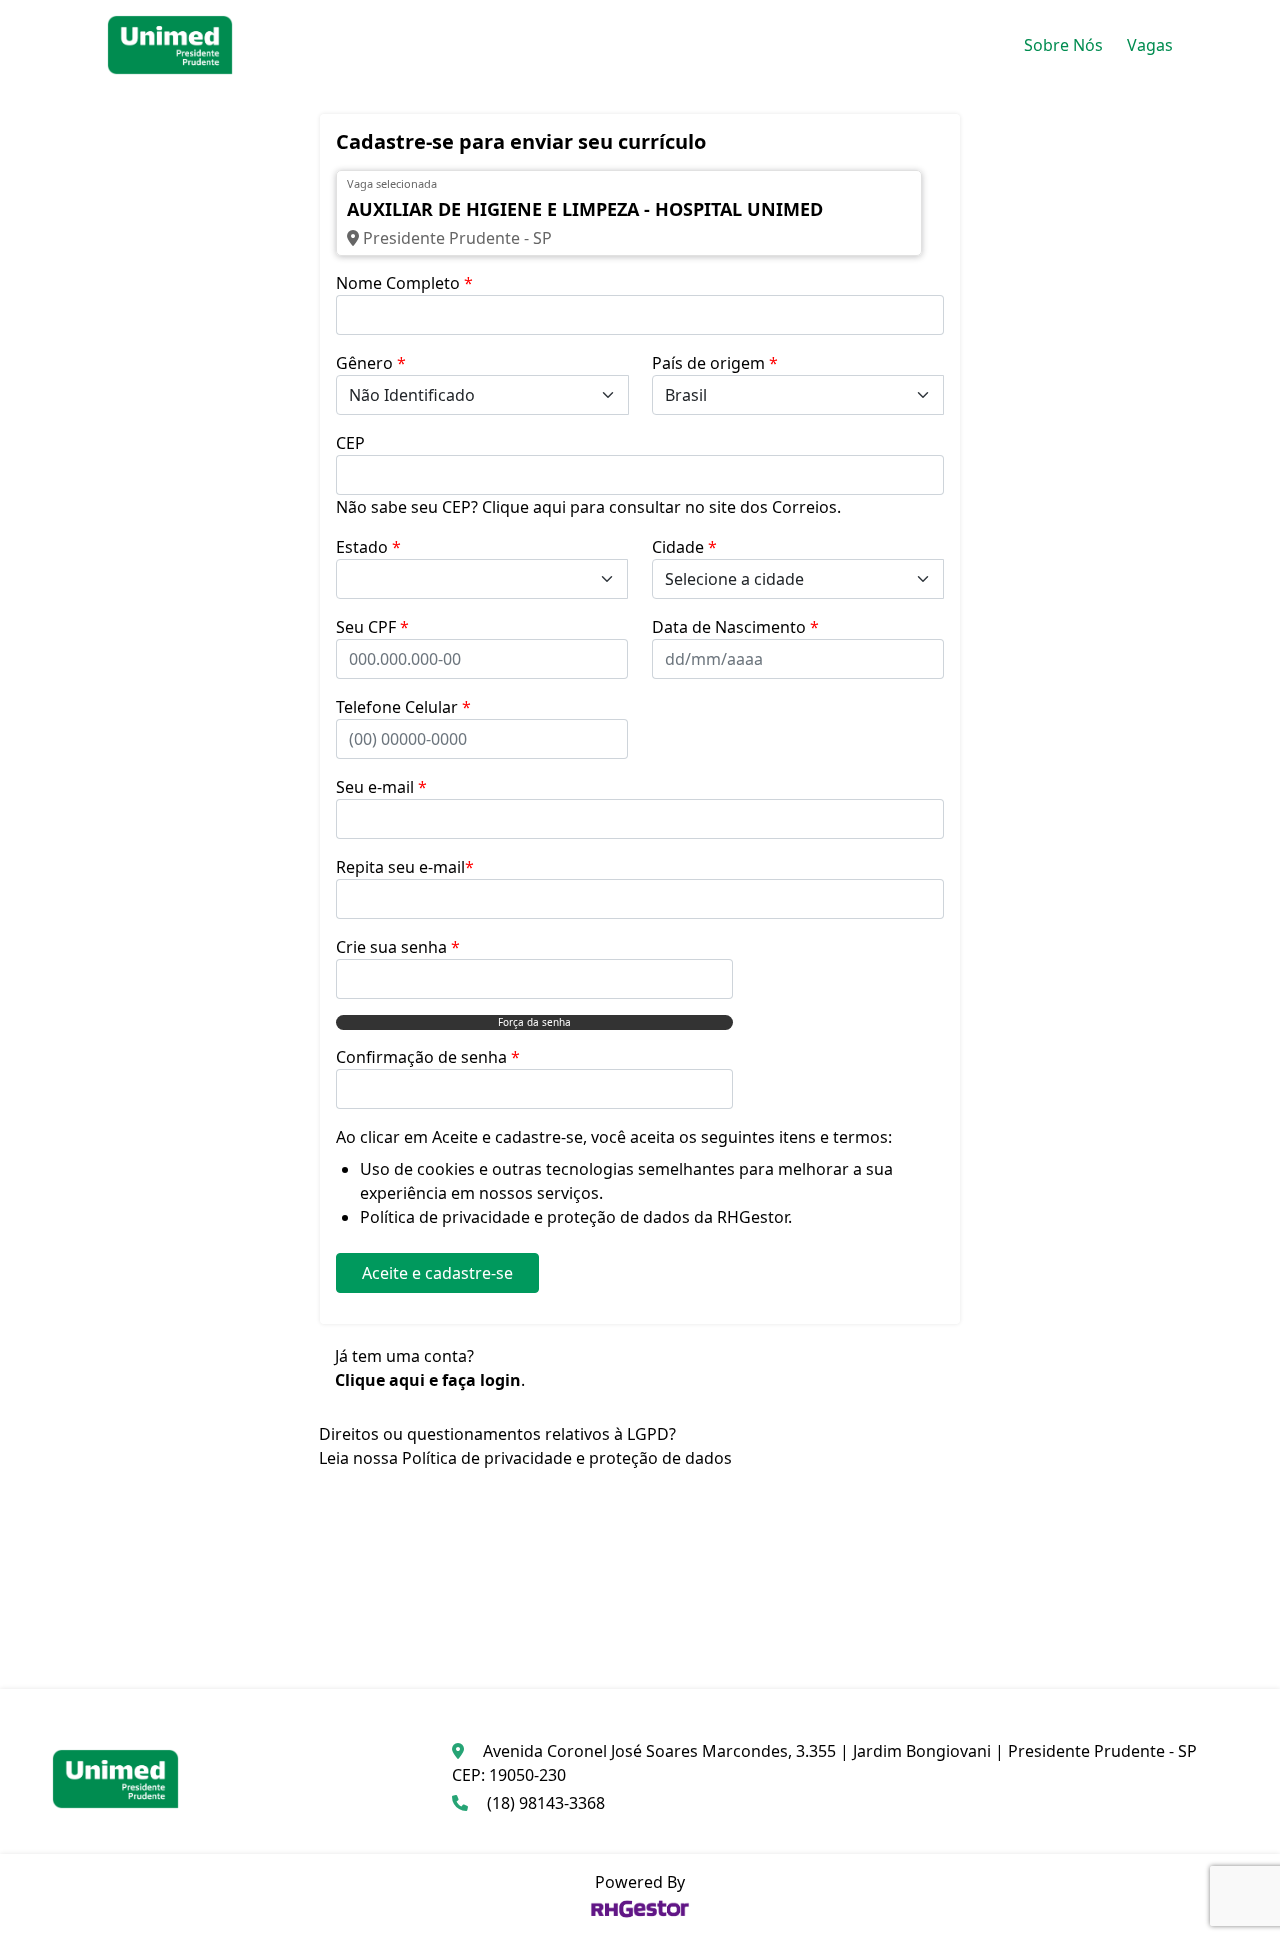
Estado (368, 547)
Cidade (684, 547)
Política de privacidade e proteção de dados (567, 1458)
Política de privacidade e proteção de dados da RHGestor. (576, 1217)
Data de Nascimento (735, 627)
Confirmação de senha (428, 1057)
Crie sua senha (398, 947)
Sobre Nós (1063, 45)
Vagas (1150, 45)
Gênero (371, 363)
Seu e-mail (381, 787)
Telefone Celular (403, 707)
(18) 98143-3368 (546, 1803)
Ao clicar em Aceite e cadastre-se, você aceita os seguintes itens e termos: (614, 1137)
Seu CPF (372, 627)
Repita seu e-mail (405, 867)
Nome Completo (404, 283)
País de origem (715, 363)
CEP (350, 443)
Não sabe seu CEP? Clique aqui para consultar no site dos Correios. (588, 507)
